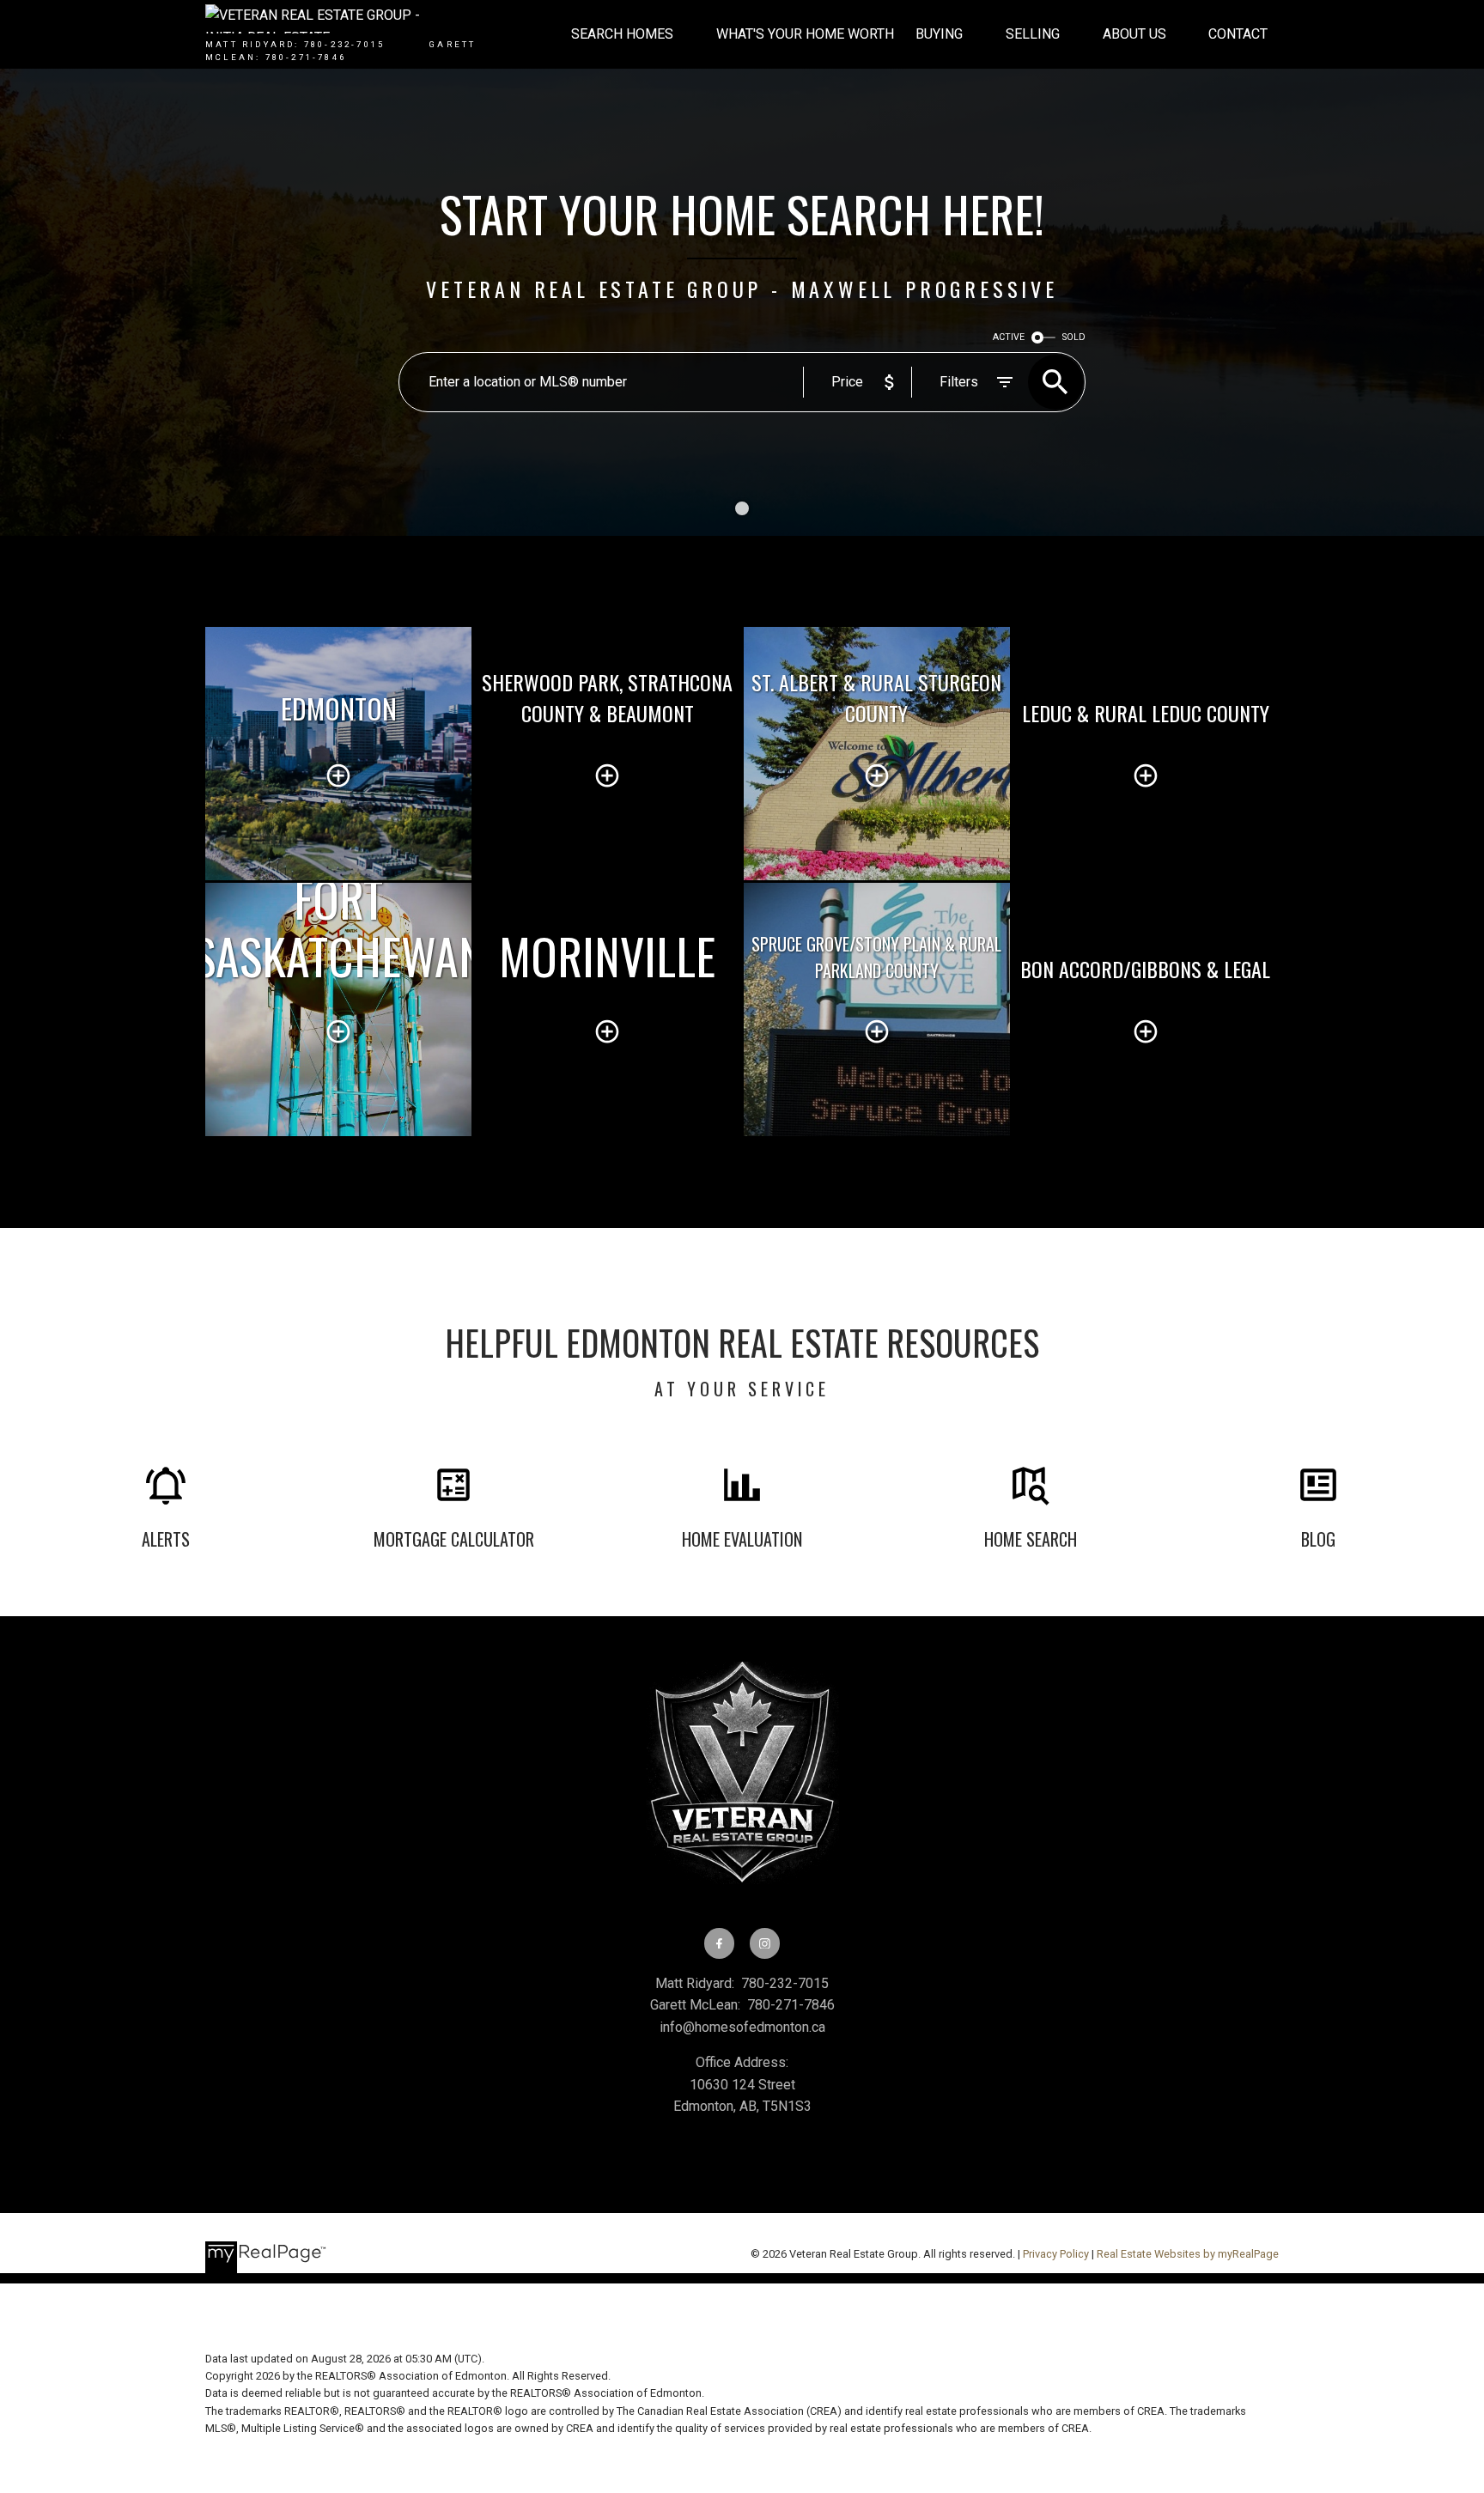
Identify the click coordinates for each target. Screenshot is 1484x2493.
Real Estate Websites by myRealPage (1188, 2254)
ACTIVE (1009, 337)
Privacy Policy (1056, 2254)
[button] (719, 1943)
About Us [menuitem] (1134, 34)
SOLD (1074, 337)
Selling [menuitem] (1033, 34)
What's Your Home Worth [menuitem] (805, 34)
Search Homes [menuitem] (622, 34)
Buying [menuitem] (939, 34)
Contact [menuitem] (1238, 34)
